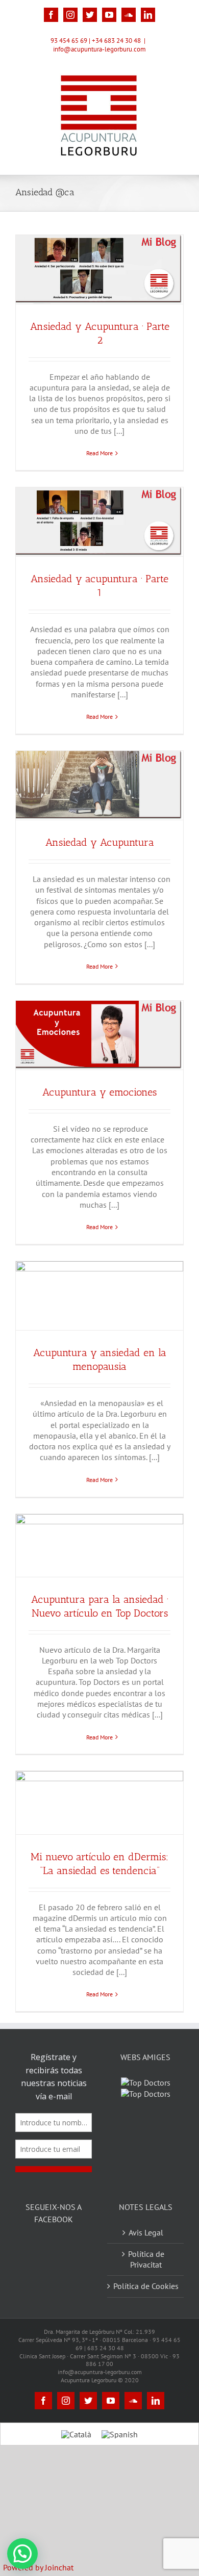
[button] (22, 2554)
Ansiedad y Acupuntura (100, 842)
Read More (99, 453)
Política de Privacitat (146, 2285)
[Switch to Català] (76, 2460)
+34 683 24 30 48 (116, 41)
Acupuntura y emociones (99, 1092)
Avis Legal (146, 2258)
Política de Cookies (146, 2312)
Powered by (38, 2567)
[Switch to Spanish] (120, 2460)
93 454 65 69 (69, 41)
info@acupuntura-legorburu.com (99, 49)
